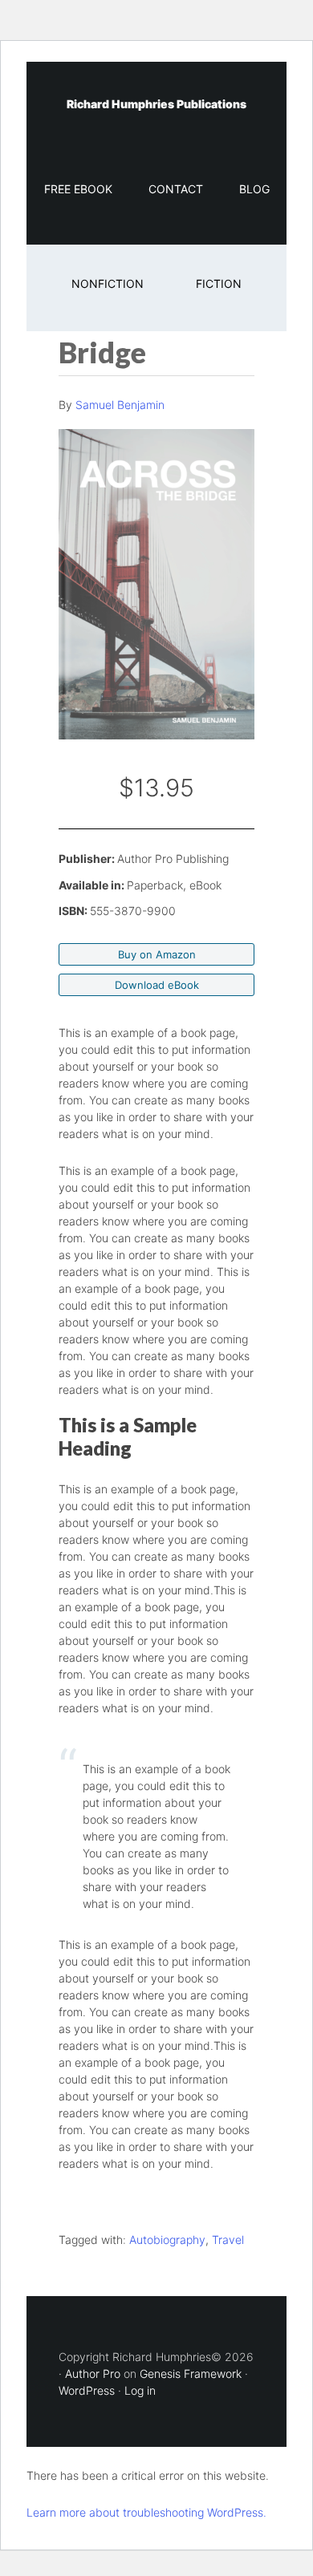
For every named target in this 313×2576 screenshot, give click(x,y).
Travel (228, 2240)
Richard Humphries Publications (156, 104)
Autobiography (167, 2240)
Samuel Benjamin (120, 405)
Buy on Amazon (157, 954)
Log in (140, 2390)
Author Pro (93, 2373)
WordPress (87, 2390)
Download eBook (157, 985)
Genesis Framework (191, 2373)
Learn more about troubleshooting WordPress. (146, 2512)
